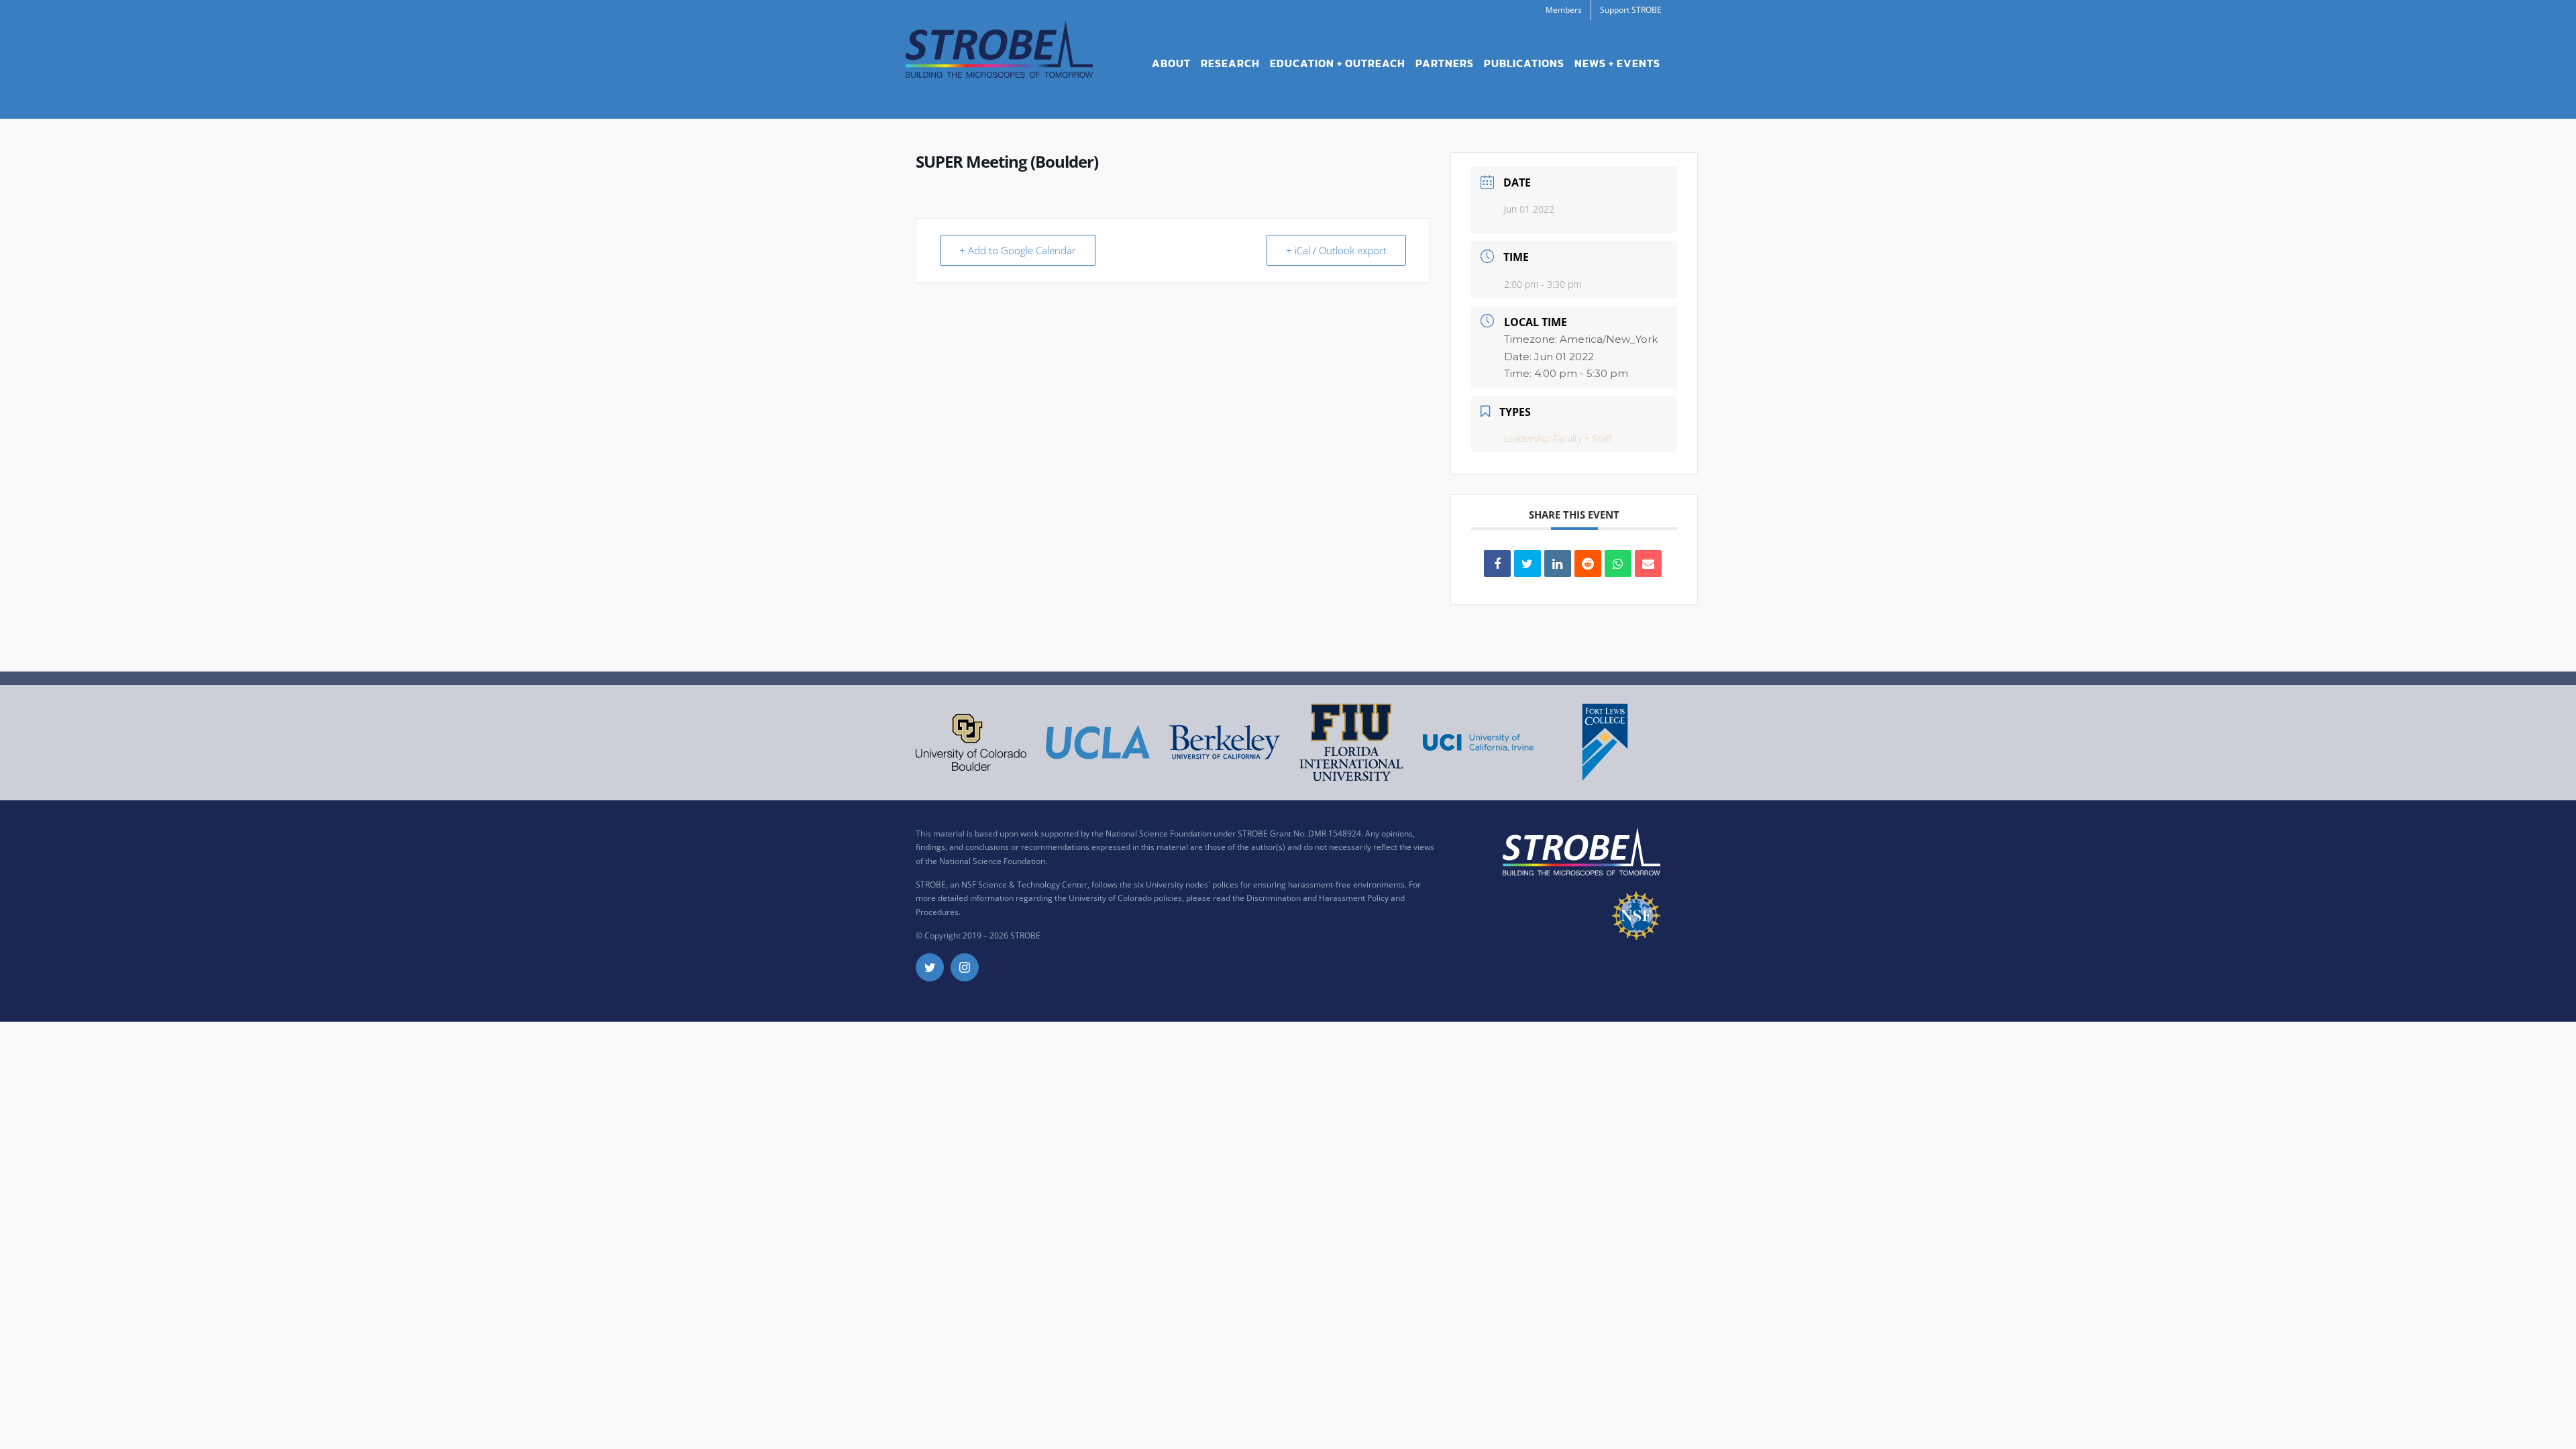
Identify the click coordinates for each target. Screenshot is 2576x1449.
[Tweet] (1527, 563)
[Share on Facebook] (1497, 563)
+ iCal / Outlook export (1336, 250)
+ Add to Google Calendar (1018, 250)
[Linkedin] (1558, 563)
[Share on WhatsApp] (1618, 563)
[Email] (1648, 563)
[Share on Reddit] (1588, 563)
